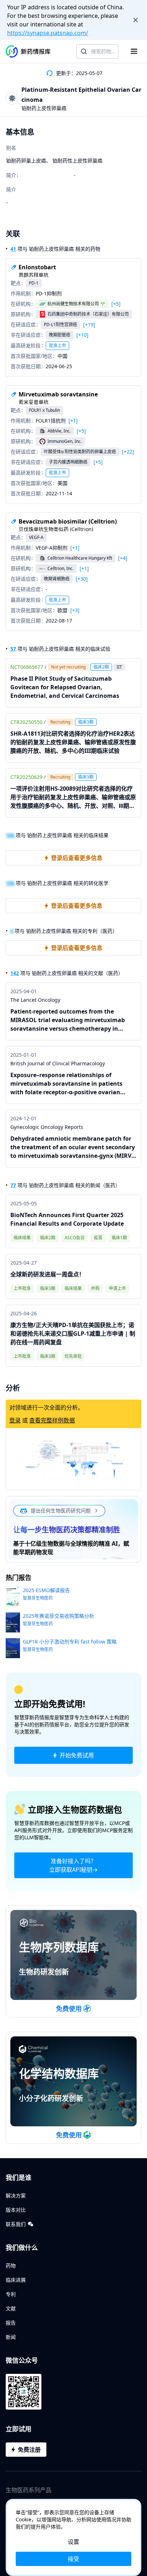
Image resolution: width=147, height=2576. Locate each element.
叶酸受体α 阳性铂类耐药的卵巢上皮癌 (80, 452)
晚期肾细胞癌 (57, 579)
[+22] (128, 452)
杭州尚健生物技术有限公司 (73, 304)
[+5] (116, 304)
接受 (73, 2559)
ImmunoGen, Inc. (65, 441)
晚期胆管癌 (60, 335)
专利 (11, 2294)
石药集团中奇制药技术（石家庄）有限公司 (88, 314)
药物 (11, 2265)
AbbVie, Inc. (59, 431)
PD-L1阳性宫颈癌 (60, 324)
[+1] (73, 421)
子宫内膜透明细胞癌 (68, 462)
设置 (73, 2542)
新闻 (11, 2337)
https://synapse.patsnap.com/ (48, 33)
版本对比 (16, 2210)
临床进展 (16, 2280)
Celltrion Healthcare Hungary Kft (80, 558)
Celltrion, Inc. (60, 568)
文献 (11, 2308)
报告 (11, 2323)
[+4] (123, 558)
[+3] (75, 610)
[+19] (89, 325)
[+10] (82, 335)
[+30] (82, 579)
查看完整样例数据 (52, 1420)
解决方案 (16, 2195)
